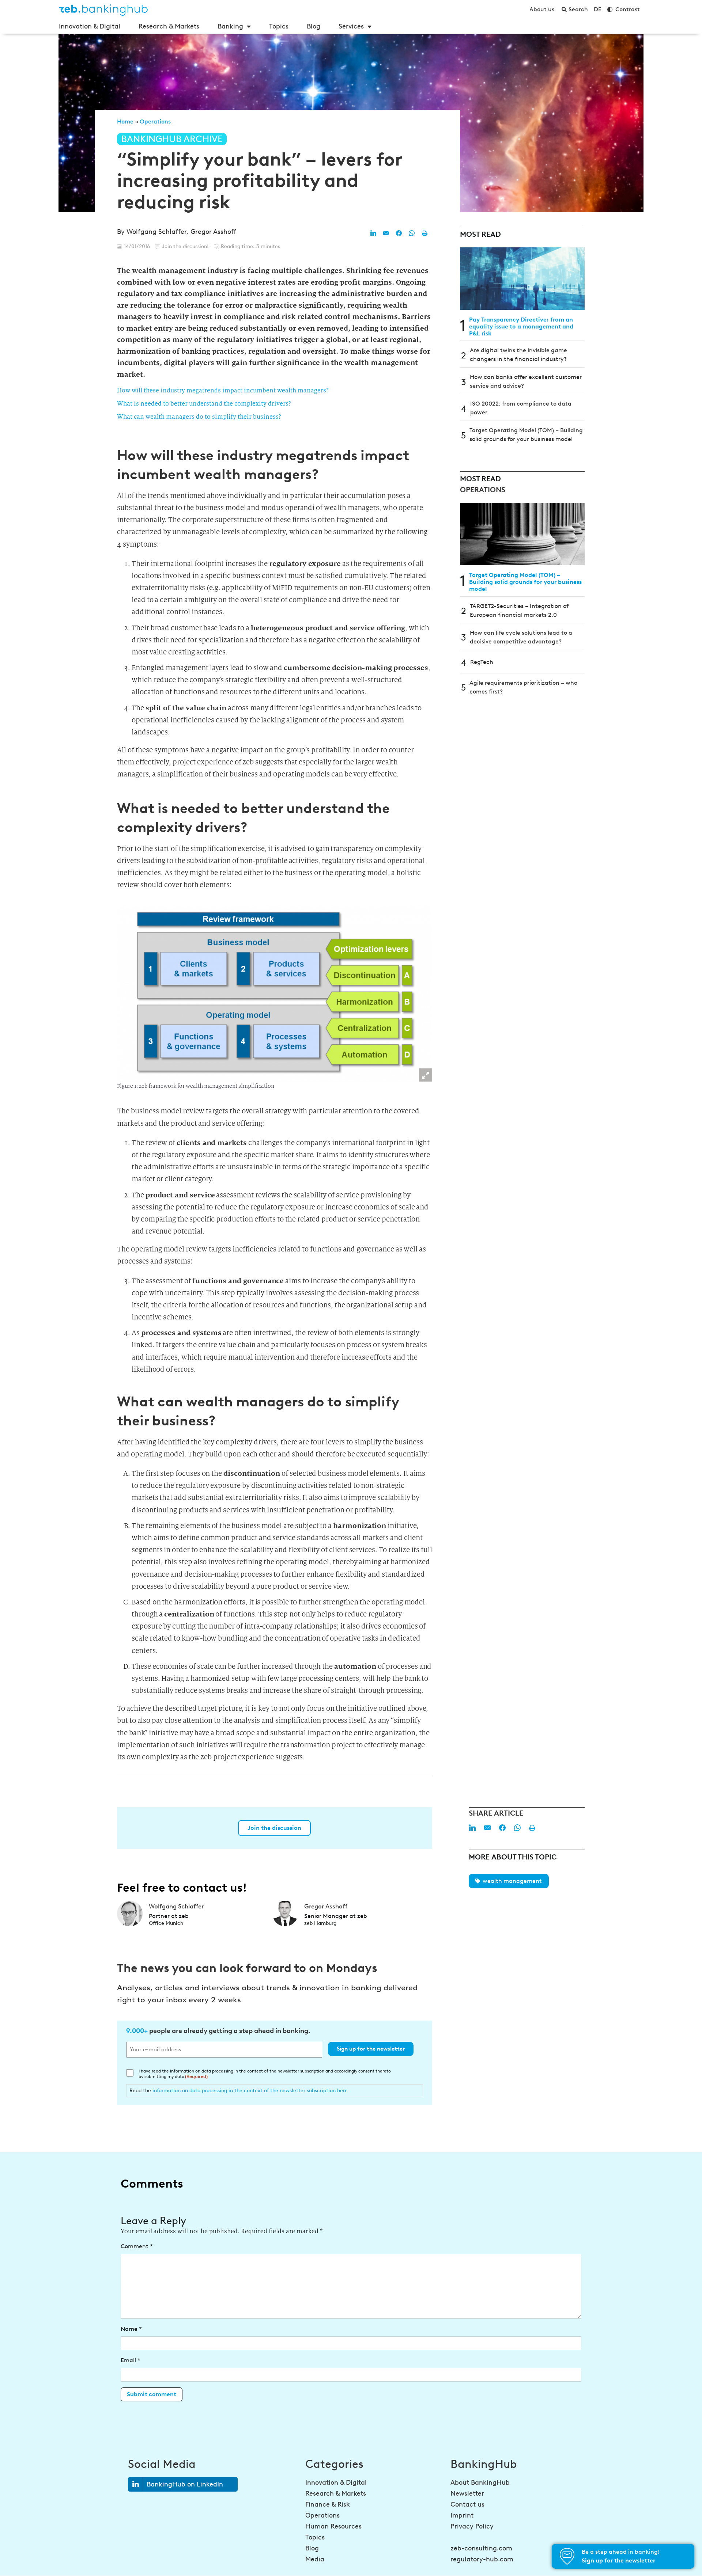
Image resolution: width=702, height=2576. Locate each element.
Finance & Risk (328, 2504)
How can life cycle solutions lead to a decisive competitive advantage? (521, 637)
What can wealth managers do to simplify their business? (199, 417)
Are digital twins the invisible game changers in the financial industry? (518, 355)
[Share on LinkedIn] (373, 233)
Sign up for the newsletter (371, 2049)
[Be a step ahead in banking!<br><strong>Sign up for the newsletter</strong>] (567, 2556)
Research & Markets (169, 26)
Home (125, 121)
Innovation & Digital (90, 26)
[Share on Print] (424, 233)
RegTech (482, 662)
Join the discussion (274, 1828)
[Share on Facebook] (399, 233)
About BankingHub (480, 2482)
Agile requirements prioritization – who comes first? (523, 687)
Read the (239, 2090)
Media (315, 2559)
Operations (155, 121)
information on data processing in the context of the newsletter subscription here (250, 2090)
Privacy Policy (472, 2526)
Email (131, 2360)
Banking (230, 26)
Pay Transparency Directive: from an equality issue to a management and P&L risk (521, 326)
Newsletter (467, 2493)
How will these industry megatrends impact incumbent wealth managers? (223, 390)
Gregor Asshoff (213, 232)
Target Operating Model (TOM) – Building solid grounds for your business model (526, 435)
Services (351, 26)
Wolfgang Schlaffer (156, 232)
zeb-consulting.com (481, 2548)
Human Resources (333, 2526)
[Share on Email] (386, 233)
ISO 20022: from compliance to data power (521, 408)
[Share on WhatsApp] (412, 233)
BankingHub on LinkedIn (185, 2484)
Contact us (467, 2504)
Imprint (462, 2515)
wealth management (512, 1881)
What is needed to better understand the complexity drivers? (204, 404)
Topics (279, 26)
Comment (137, 2246)
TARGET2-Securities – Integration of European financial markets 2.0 (519, 610)
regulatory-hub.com (482, 2559)
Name (131, 2329)
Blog (314, 26)
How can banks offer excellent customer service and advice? (526, 381)
